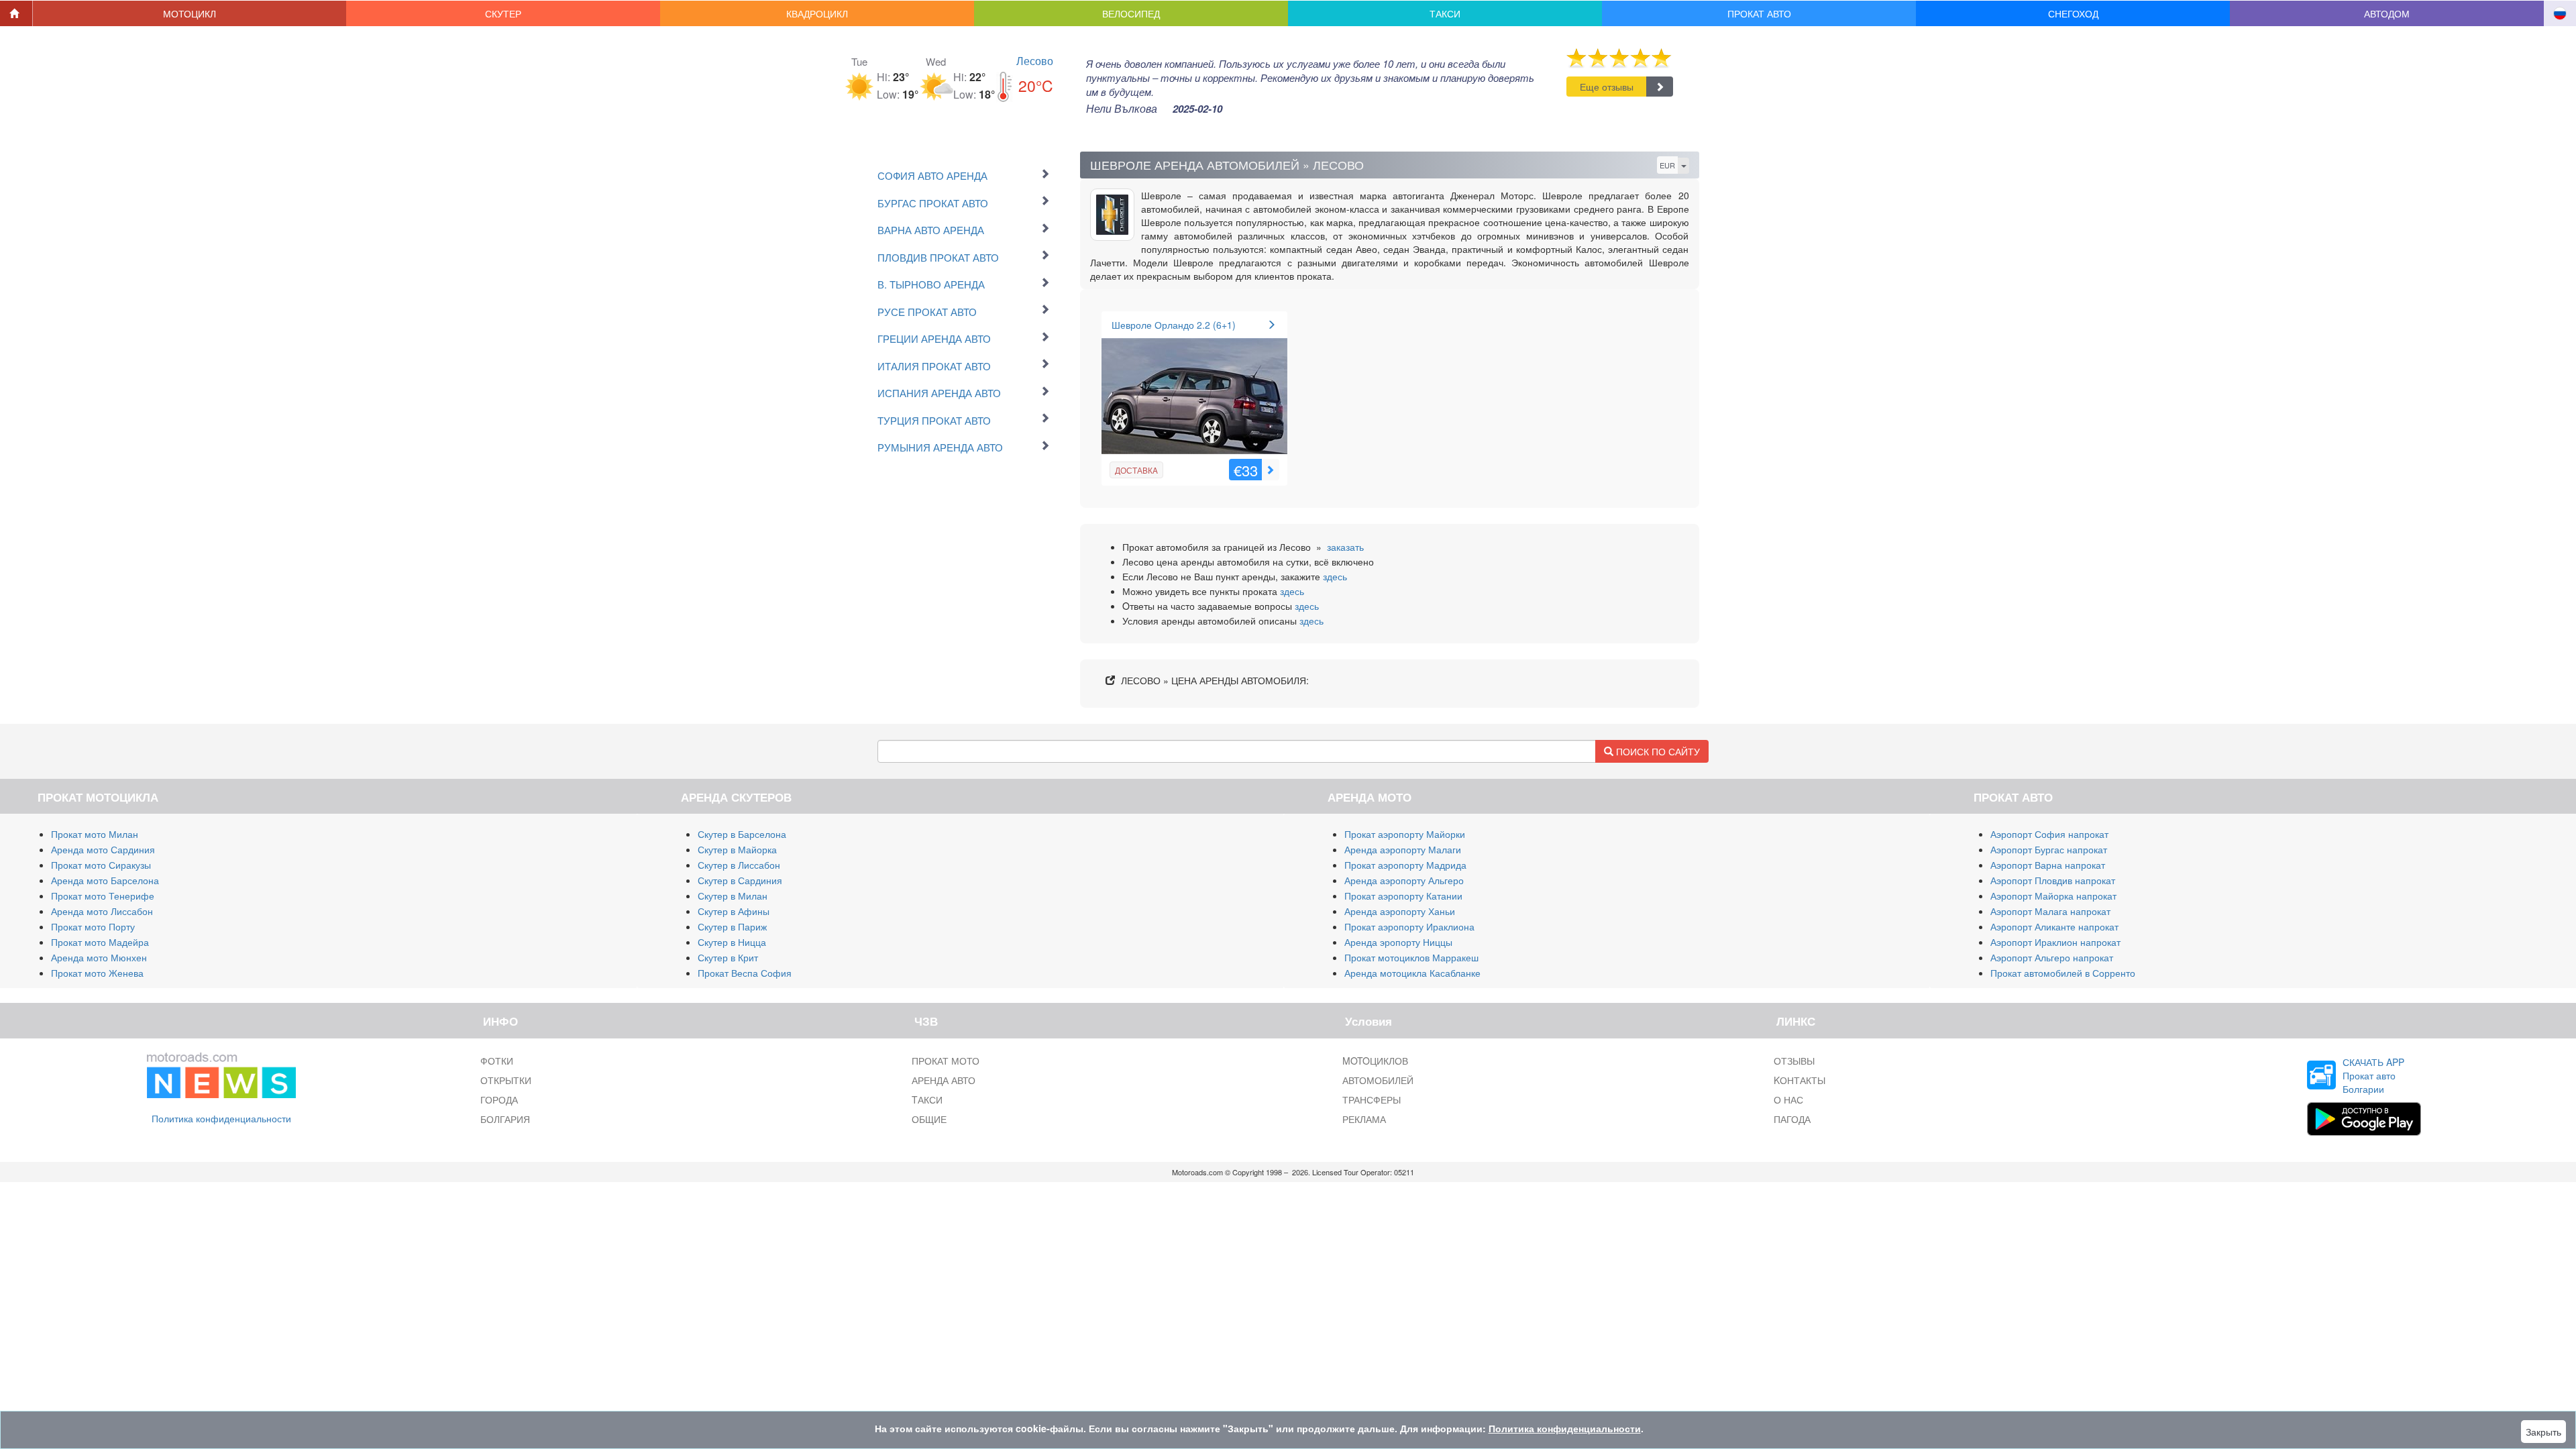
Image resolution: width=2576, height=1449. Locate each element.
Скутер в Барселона (742, 834)
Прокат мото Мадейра (100, 942)
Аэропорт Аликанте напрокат (2054, 926)
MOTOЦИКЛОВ (1375, 1061)
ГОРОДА (499, 1099)
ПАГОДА (1792, 1119)
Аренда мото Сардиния (103, 849)
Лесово (1035, 61)
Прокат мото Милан (95, 834)
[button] (190, 13)
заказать (1345, 547)
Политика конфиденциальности (221, 1118)
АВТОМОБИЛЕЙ (1378, 1080)
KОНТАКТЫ (1800, 1080)
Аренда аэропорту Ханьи (1400, 911)
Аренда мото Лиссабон (102, 911)
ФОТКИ (497, 1061)
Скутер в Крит (728, 957)
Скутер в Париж (732, 926)
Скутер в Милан (733, 896)
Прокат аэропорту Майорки (1405, 834)
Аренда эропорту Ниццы (1398, 942)
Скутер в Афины (734, 911)
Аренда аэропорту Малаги (1403, 849)
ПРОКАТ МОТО (946, 1061)
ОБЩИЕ (929, 1119)
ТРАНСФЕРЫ (1372, 1099)
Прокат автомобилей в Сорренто (2063, 973)
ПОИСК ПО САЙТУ (1657, 751)
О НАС (1788, 1099)
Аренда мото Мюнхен (99, 957)
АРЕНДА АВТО (944, 1080)
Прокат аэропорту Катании (1403, 896)
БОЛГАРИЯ (505, 1119)
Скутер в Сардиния (740, 880)
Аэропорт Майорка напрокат (2053, 896)
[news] (221, 1072)
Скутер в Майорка (737, 849)
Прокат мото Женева (97, 973)
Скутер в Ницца (732, 942)
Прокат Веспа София (745, 973)
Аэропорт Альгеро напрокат (2052, 957)
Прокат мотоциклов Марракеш (1411, 957)
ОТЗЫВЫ (1794, 1061)
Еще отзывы (1607, 87)
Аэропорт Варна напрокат (2048, 865)
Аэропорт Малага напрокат (2050, 911)
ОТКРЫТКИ (506, 1080)
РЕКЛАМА (1364, 1119)
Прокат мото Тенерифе (103, 896)
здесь (1335, 576)
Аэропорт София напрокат (2049, 834)
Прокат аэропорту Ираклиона (1409, 926)
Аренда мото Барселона (105, 880)
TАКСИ (927, 1099)
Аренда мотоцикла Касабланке (1412, 973)
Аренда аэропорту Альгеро (1404, 880)
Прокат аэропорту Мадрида (1405, 865)
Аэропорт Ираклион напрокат (2055, 942)
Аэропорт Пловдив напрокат (2053, 880)
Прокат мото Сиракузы (101, 865)
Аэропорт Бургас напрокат (2049, 849)
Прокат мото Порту (93, 926)
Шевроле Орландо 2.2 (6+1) (1174, 325)
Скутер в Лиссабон (739, 865)
